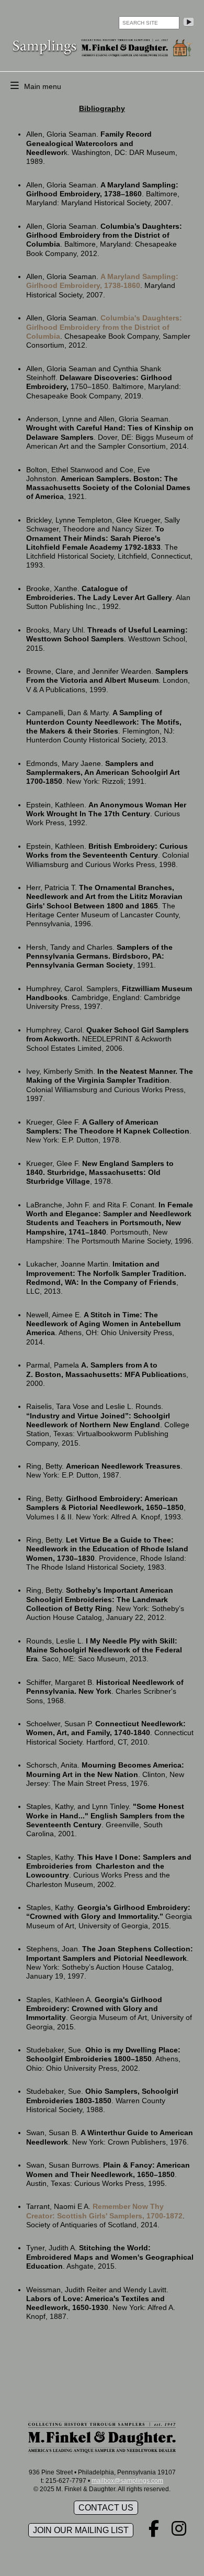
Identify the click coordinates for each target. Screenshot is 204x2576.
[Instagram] (179, 2532)
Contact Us (106, 2508)
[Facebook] (154, 2532)
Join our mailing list (81, 2530)
